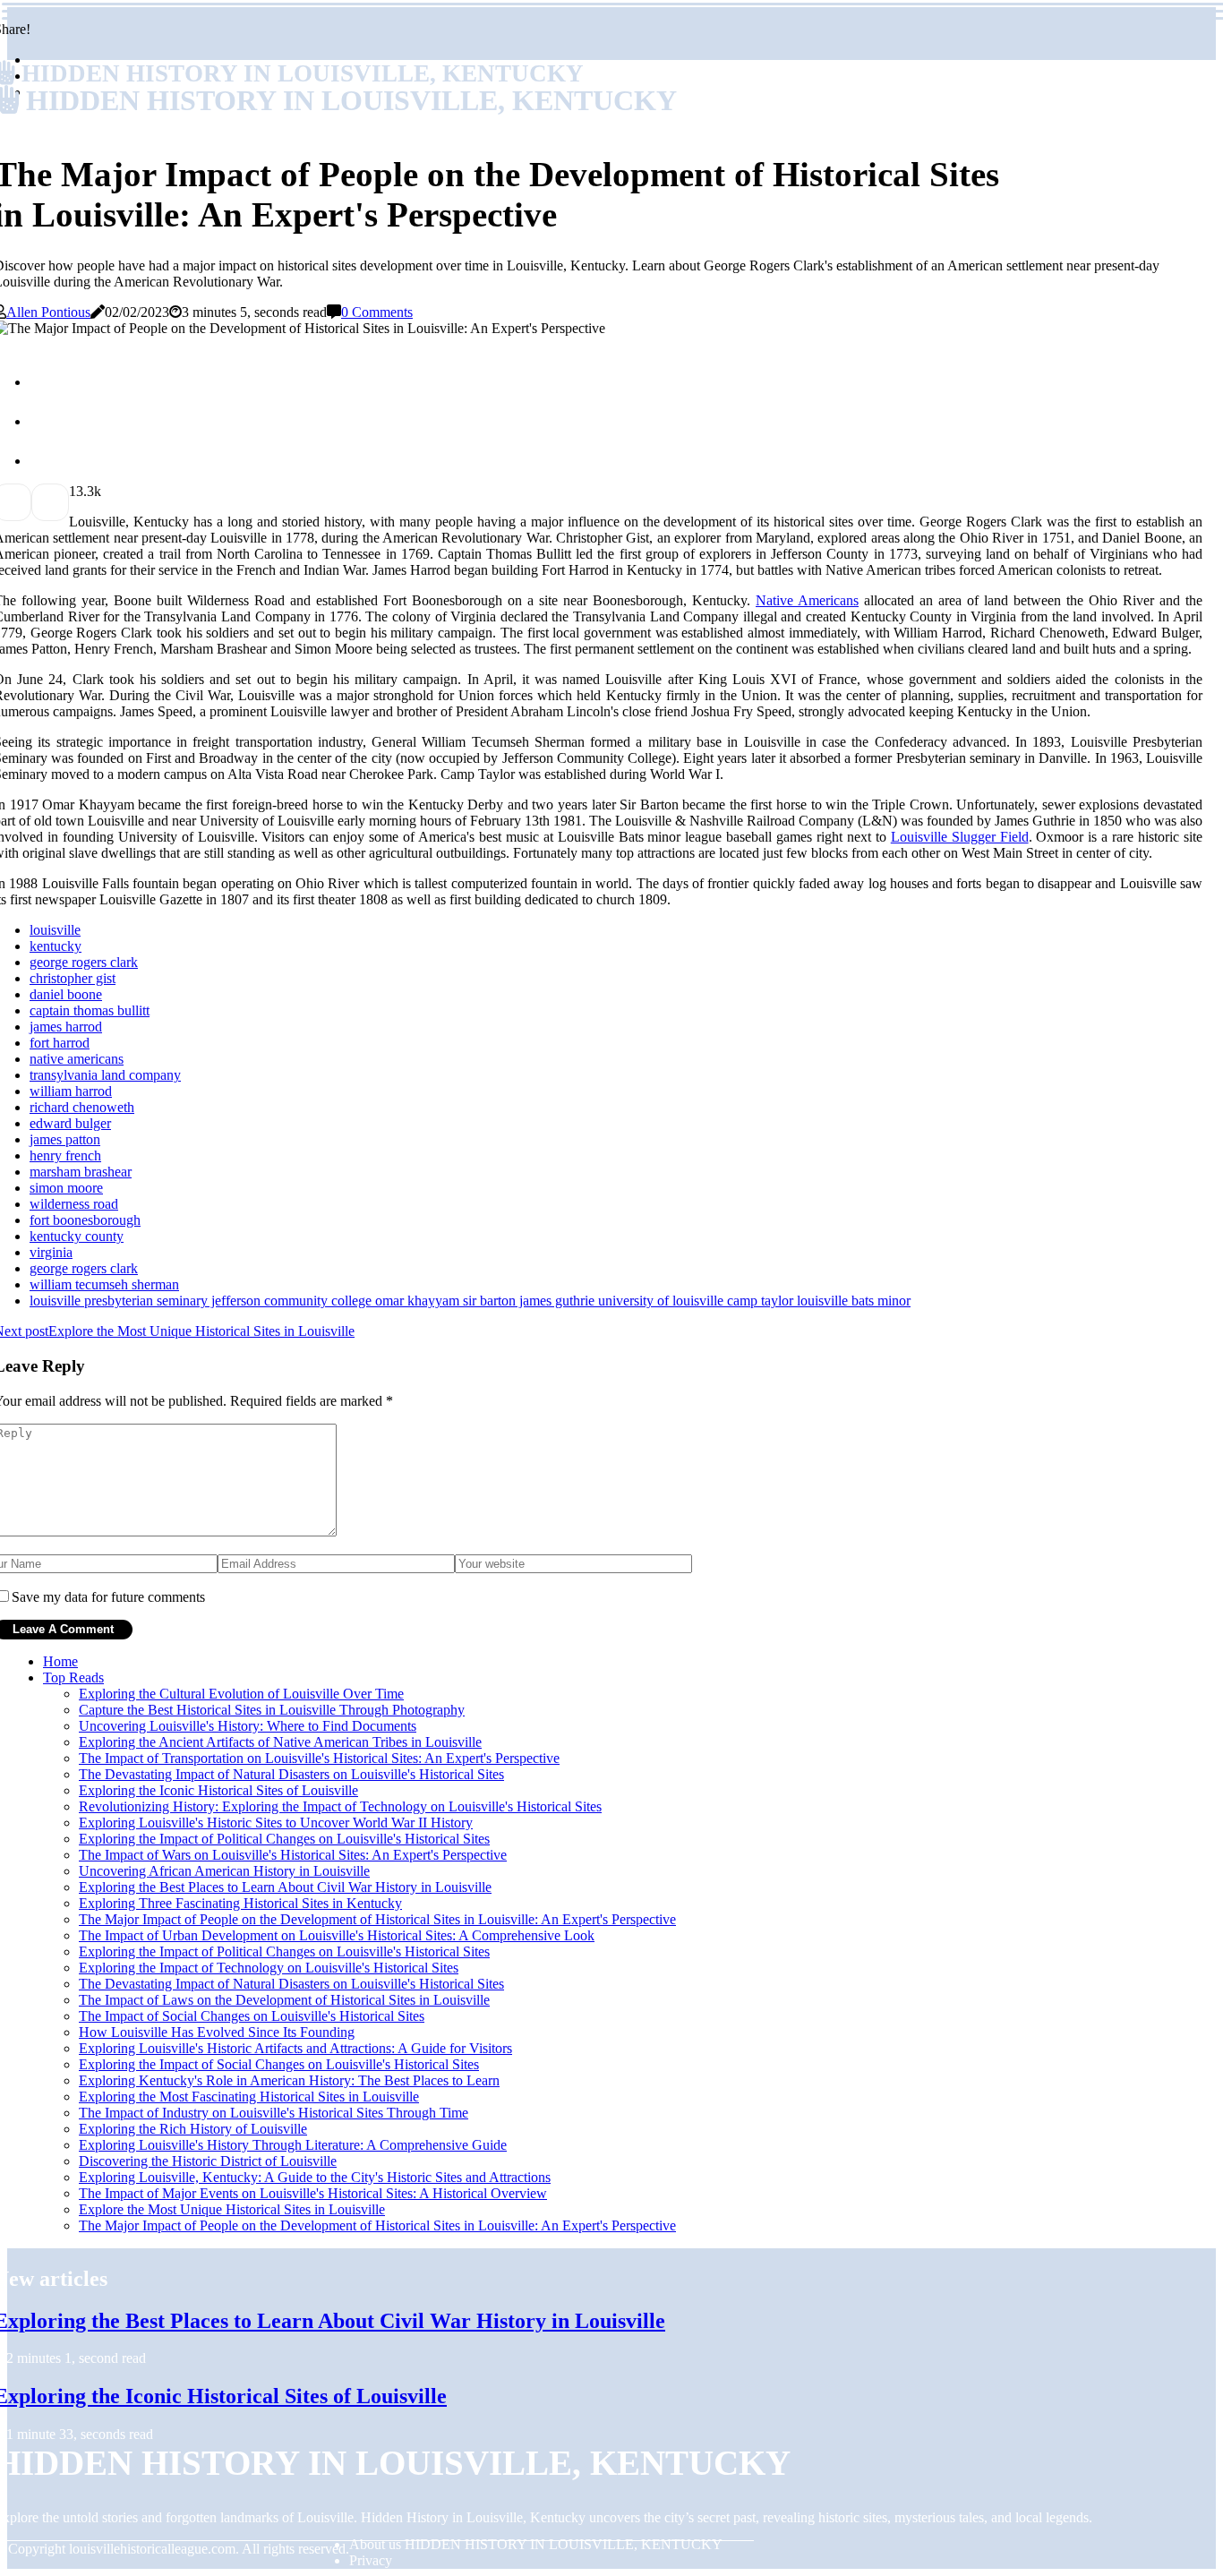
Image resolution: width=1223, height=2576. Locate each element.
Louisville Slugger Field (960, 837)
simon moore (66, 1188)
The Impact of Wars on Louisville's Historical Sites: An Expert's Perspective (293, 1855)
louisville (55, 930)
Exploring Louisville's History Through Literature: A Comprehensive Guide (293, 2145)
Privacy (371, 2560)
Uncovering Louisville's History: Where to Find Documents (248, 1726)
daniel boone (66, 994)
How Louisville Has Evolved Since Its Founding (217, 2032)
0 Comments (377, 312)
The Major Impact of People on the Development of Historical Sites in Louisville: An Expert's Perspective (377, 1919)
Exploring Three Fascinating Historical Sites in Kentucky (240, 1903)
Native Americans (807, 600)
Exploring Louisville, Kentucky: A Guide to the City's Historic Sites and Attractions (315, 2177)
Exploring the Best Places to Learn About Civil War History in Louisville (285, 1887)
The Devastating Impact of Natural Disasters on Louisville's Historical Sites (291, 1774)
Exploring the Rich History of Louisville (193, 2129)
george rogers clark (84, 962)
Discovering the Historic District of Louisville (208, 2161)
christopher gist (73, 978)
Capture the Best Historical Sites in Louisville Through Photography (272, 1710)
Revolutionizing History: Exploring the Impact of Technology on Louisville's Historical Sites (340, 1806)
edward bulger (70, 1123)
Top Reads (73, 1677)
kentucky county (77, 1236)
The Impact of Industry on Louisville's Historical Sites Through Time (274, 2113)
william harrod (71, 1091)
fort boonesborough (85, 1220)
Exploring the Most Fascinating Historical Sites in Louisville (249, 2097)
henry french (65, 1155)
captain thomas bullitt (90, 1010)
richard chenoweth (82, 1107)
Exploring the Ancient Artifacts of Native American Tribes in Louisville (280, 1742)
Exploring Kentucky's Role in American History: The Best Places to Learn (289, 2080)
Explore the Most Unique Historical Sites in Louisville (232, 2209)
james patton (65, 1139)
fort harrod (60, 1043)
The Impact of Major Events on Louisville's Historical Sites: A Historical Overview (313, 2193)
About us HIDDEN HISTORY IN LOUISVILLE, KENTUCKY (536, 2544)
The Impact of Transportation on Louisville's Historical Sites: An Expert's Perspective (319, 1758)
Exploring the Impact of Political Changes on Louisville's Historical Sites (284, 1839)
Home (60, 1661)
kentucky (56, 946)
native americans (77, 1059)
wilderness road (74, 1204)
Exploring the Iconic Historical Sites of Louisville (218, 1790)
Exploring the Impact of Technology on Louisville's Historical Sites (269, 1968)
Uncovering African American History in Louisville (224, 1871)
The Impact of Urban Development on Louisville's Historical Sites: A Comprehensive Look (337, 1935)
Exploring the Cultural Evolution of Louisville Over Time (241, 1694)
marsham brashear (81, 1172)
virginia (51, 1252)
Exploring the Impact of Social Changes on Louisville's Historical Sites (279, 2064)
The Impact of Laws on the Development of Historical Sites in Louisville (284, 2000)
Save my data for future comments (108, 1597)
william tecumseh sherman (104, 1284)
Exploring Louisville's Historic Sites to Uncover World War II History (276, 1823)
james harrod (66, 1027)
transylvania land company (105, 1075)
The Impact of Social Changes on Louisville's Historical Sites (252, 2016)
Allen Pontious (48, 312)
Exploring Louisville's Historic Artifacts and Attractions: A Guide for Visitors (295, 2048)
